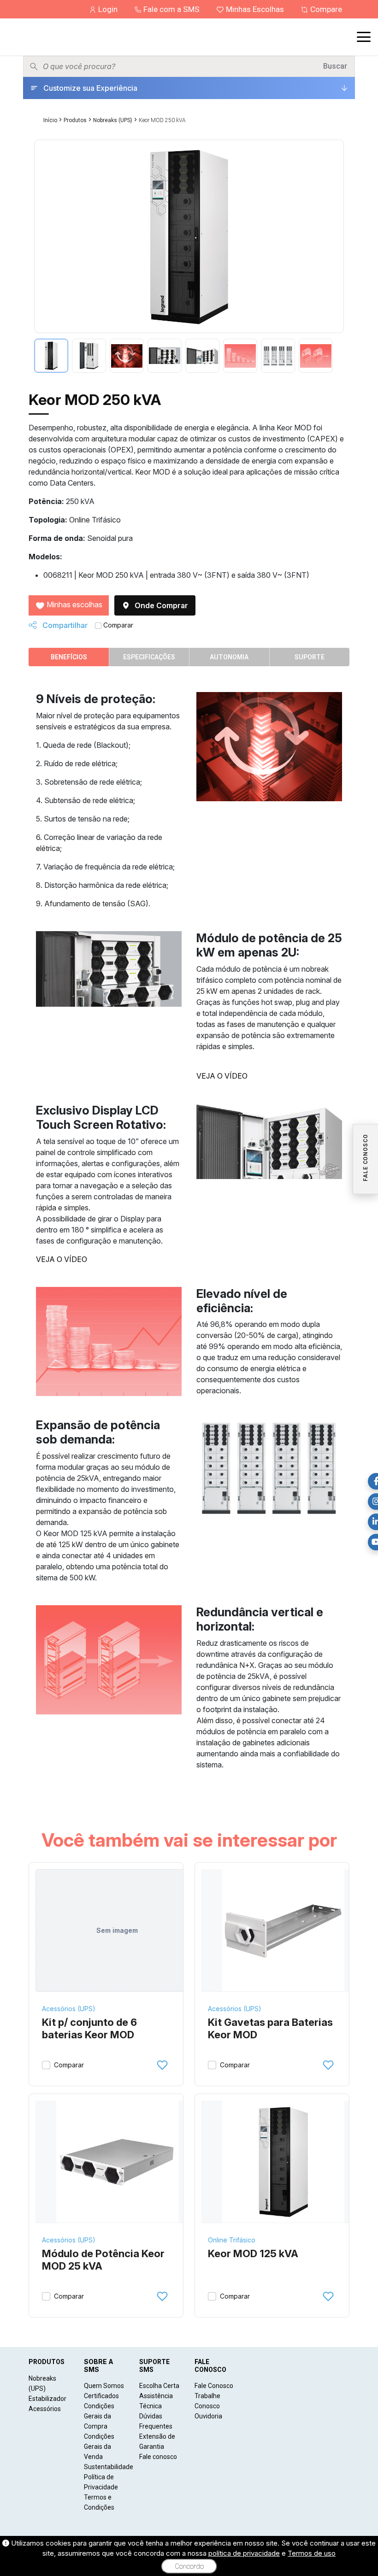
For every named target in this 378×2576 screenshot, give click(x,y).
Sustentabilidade (109, 2467)
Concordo (189, 2566)
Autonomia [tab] (229, 657)
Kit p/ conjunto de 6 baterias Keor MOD (89, 2029)
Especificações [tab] (149, 657)
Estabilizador (47, 2399)
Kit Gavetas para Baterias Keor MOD (270, 2029)
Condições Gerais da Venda (99, 2447)
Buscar (335, 66)
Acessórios (45, 2409)
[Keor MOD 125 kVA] (283, 2162)
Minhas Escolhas (255, 9)
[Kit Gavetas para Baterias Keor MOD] (283, 1931)
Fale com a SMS (171, 9)
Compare (325, 9)
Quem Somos (104, 2386)
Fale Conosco (214, 2386)
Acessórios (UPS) (69, 2009)
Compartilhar (64, 625)
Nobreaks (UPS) (113, 120)
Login (108, 9)
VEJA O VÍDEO (222, 1076)
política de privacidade (244, 2553)
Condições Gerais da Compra (99, 2416)
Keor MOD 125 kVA (253, 2253)
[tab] (51, 356)
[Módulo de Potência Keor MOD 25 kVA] (117, 2162)
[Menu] (364, 37)
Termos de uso (312, 2553)
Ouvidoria (208, 2416)
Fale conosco (158, 2457)
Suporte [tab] (310, 657)
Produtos (75, 120)
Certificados (101, 2396)
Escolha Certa (159, 2386)
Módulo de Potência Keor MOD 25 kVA (103, 2260)
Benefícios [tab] (69, 657)
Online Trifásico (232, 2240)
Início (50, 120)
